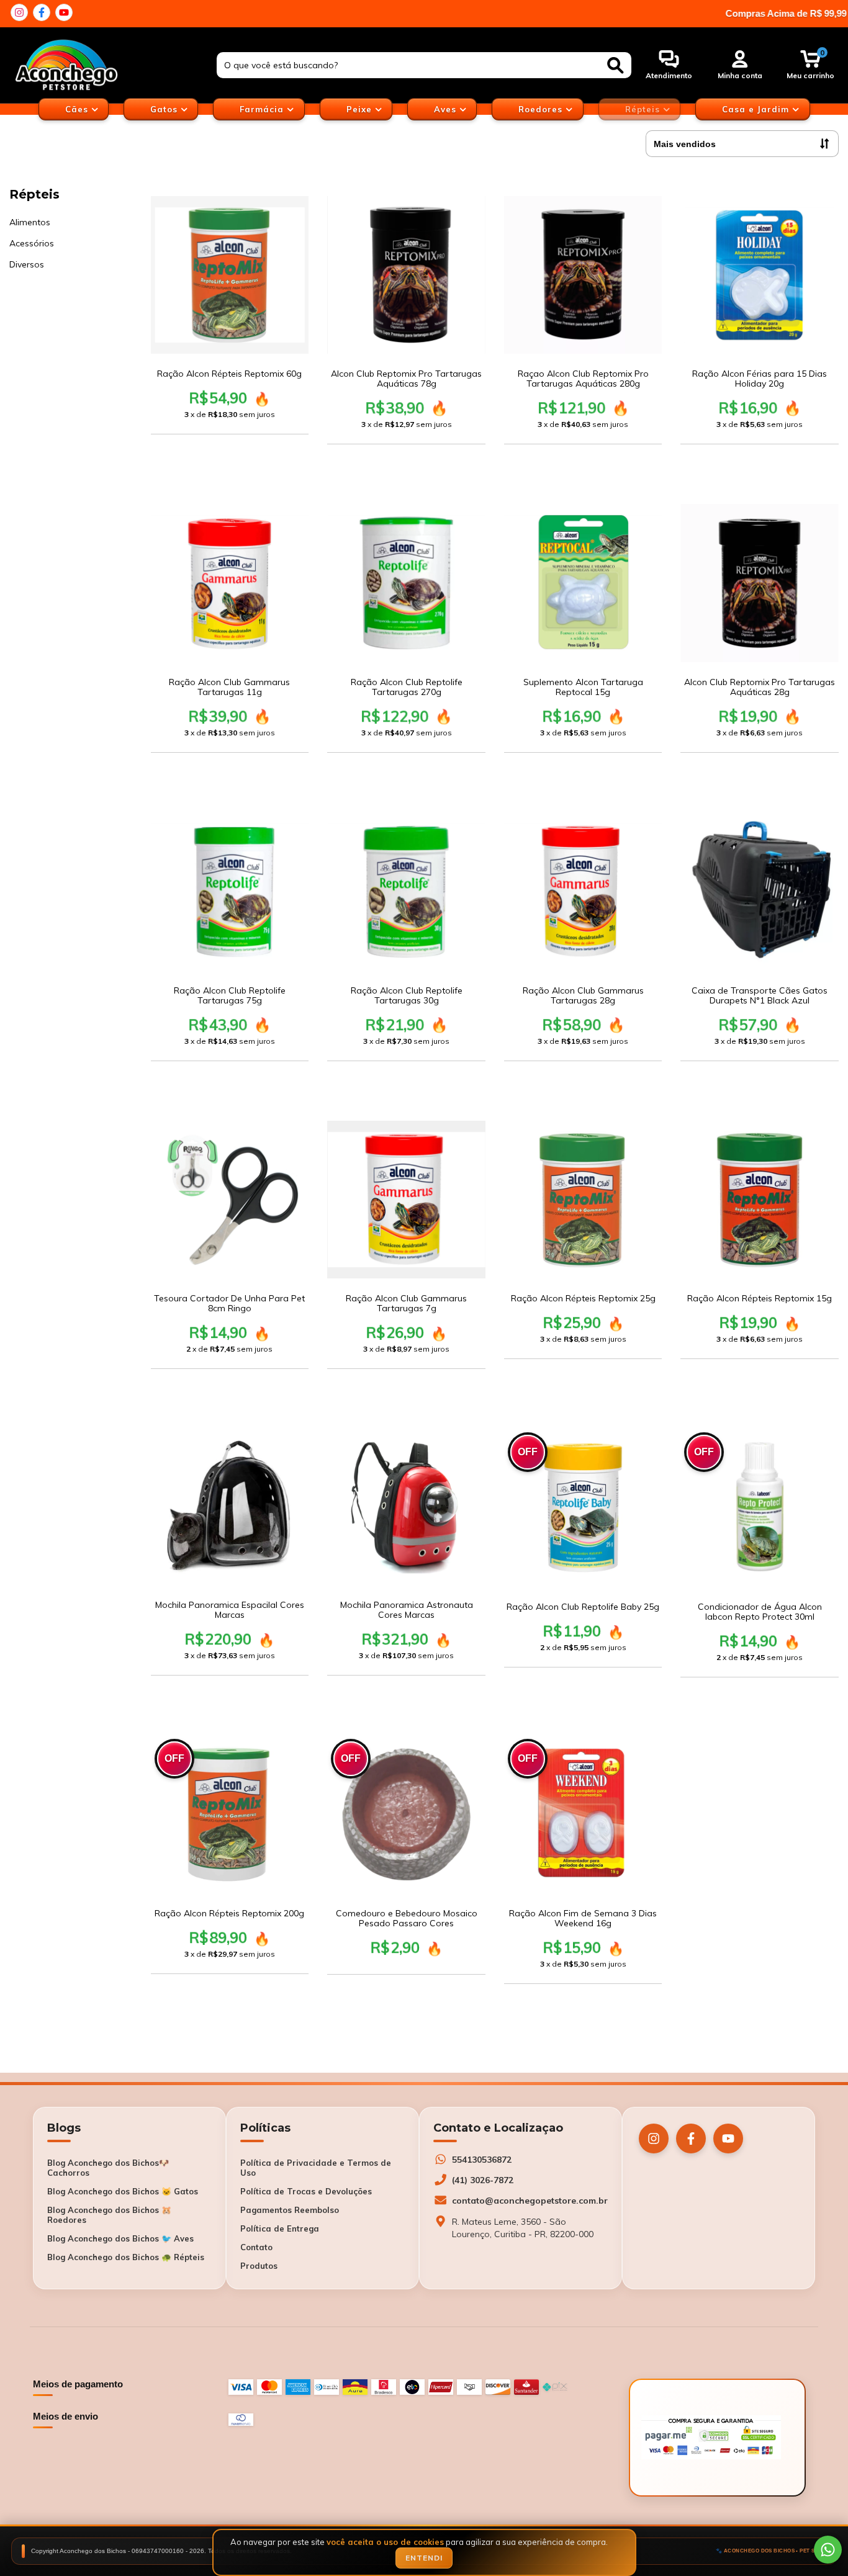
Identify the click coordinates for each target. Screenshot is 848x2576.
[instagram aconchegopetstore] (19, 12)
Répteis (644, 109)
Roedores (542, 109)
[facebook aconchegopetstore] (42, 12)
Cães (78, 109)
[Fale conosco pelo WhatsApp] (828, 2550)
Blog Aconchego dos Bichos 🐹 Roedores (109, 2215)
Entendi (424, 2558)
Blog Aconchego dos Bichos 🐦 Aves (120, 2238)
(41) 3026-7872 (483, 2180)
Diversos (27, 264)
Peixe (361, 109)
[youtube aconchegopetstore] (64, 12)
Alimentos (30, 222)
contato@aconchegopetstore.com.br (530, 2201)
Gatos (165, 109)
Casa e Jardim (757, 109)
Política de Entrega (280, 2228)
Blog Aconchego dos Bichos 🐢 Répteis (126, 2257)
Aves (447, 109)
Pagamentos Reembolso (290, 2210)
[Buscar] (616, 65)
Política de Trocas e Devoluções (306, 2191)
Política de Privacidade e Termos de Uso (316, 2168)
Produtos (259, 2266)
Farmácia (263, 109)
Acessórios (32, 243)
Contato (256, 2247)
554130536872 (482, 2160)
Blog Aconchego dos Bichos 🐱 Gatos (123, 2191)
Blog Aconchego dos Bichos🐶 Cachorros (108, 2168)
